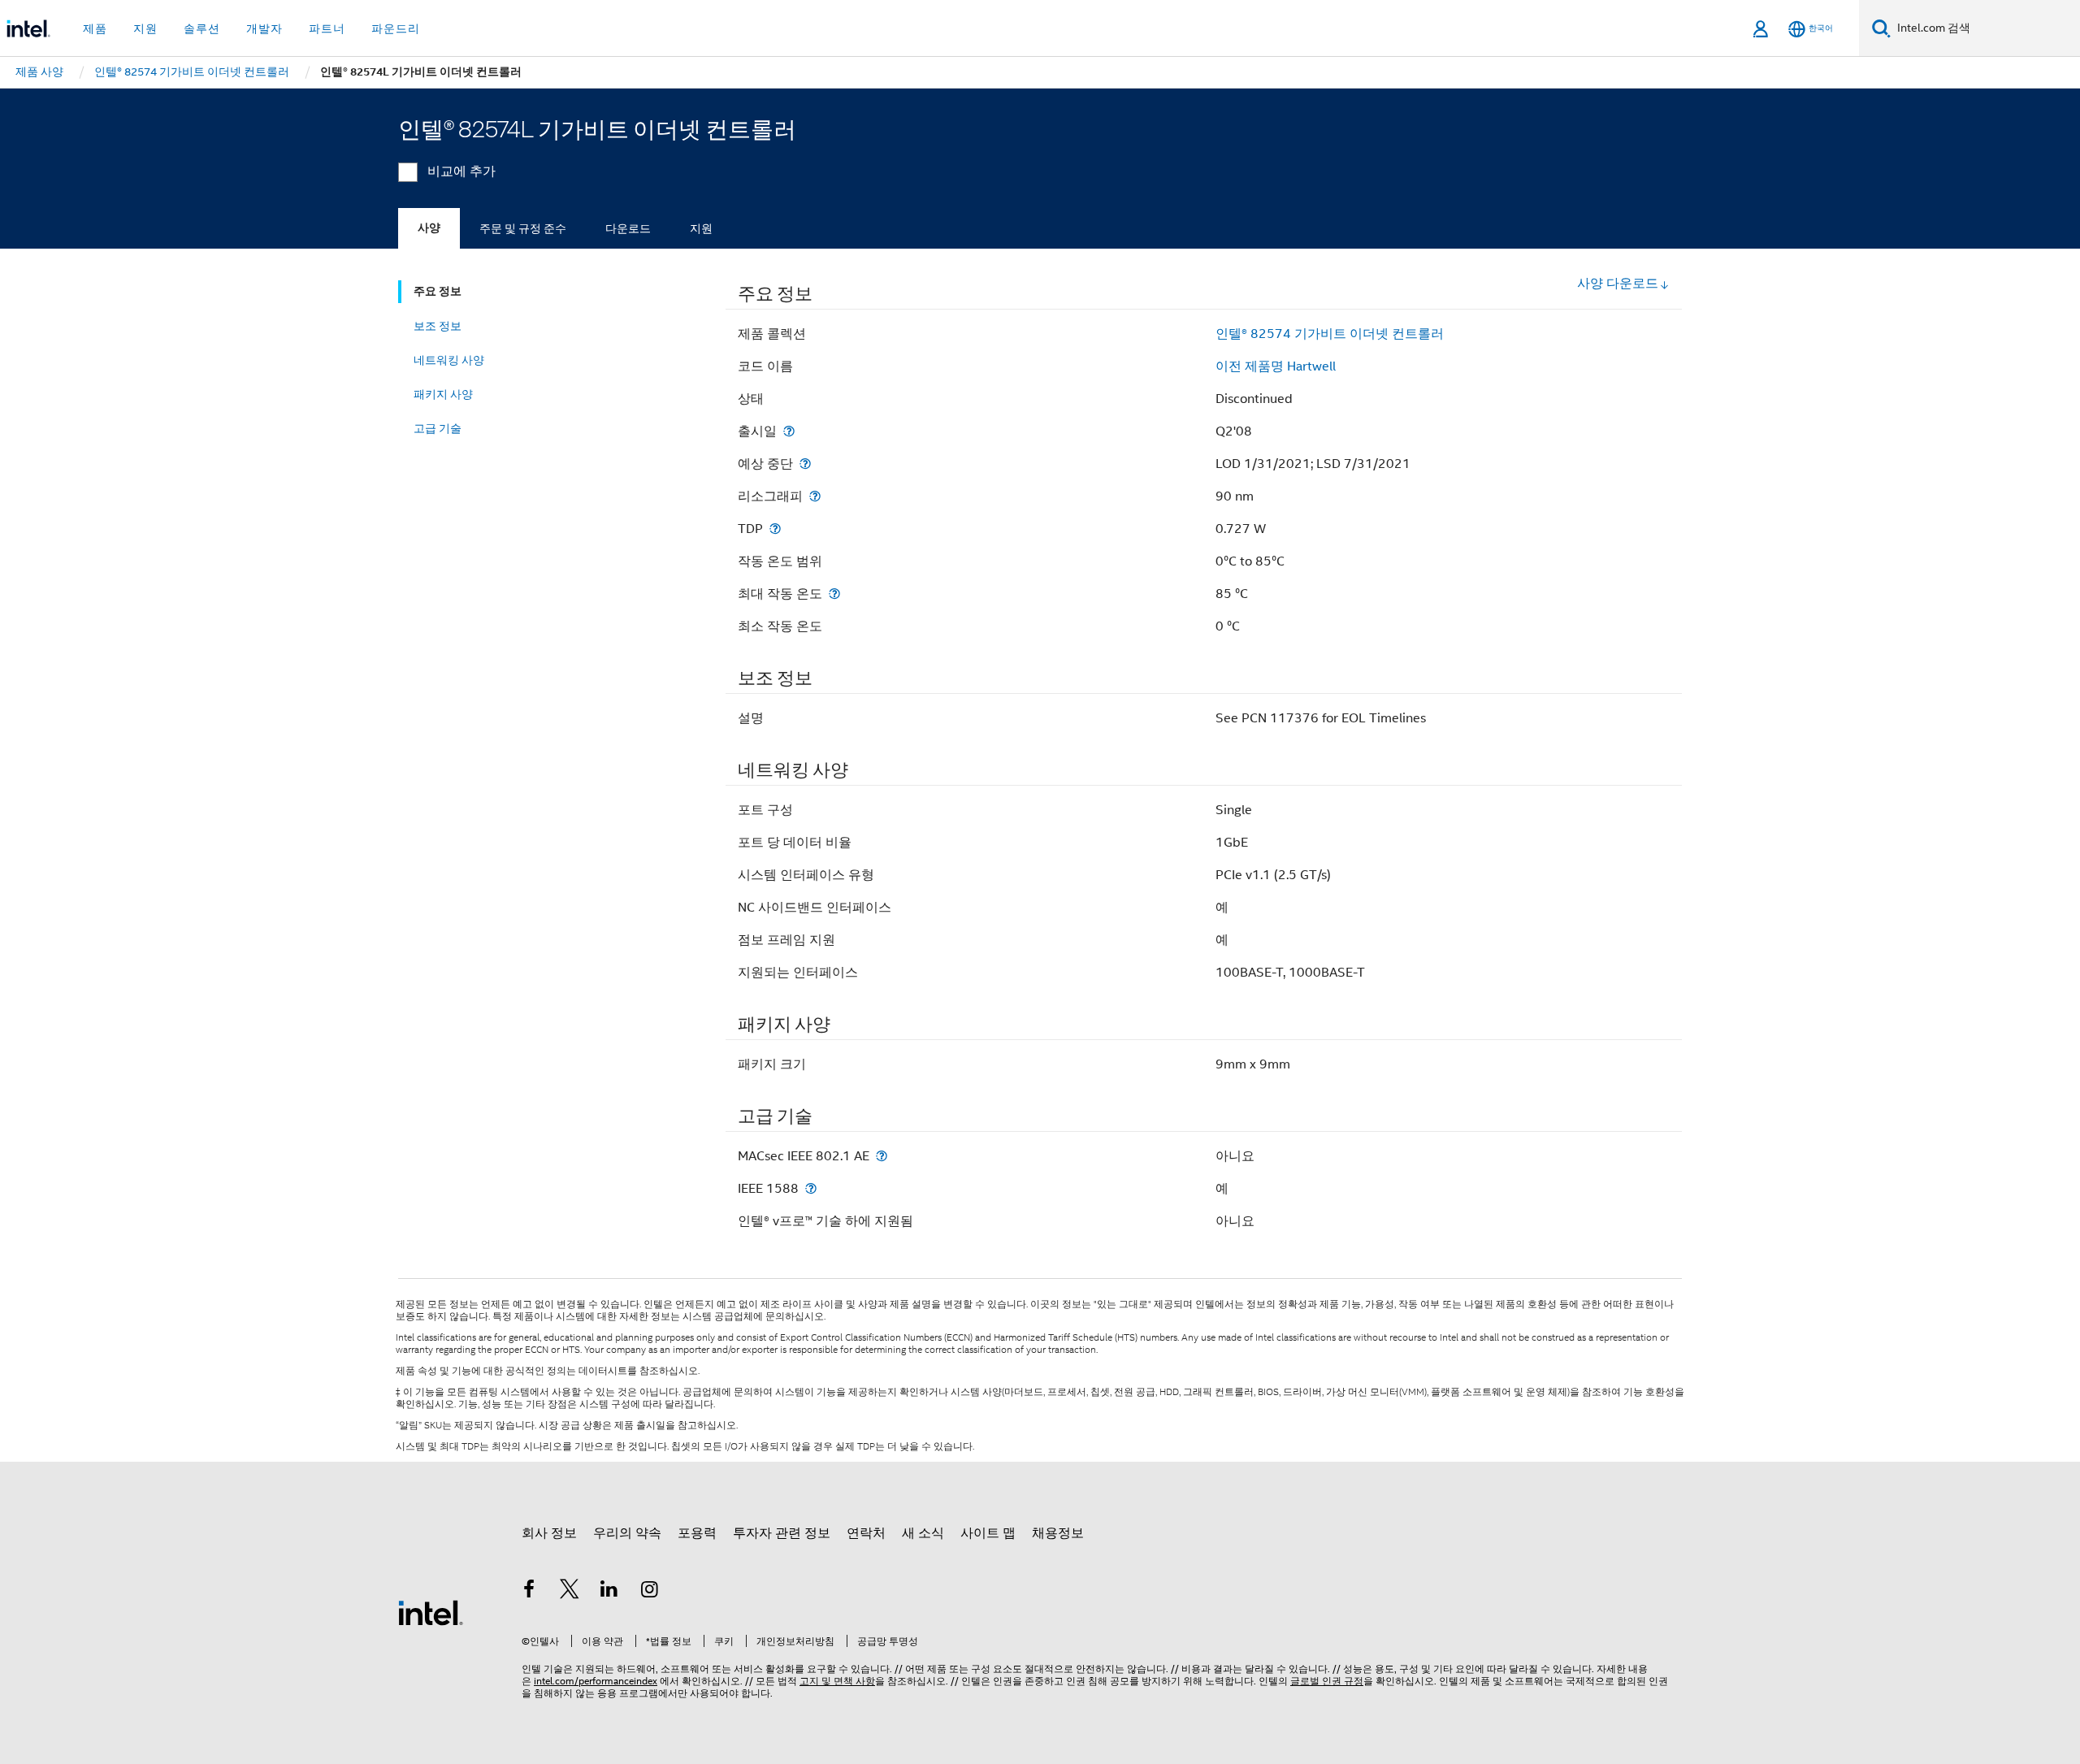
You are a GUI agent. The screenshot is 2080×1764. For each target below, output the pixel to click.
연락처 (866, 1533)
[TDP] (775, 529)
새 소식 (923, 1533)
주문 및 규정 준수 (523, 228)
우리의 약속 (627, 1533)
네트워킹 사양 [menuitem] (449, 360)
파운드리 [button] (396, 28)
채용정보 (1058, 1533)
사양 (429, 228)
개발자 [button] (264, 28)
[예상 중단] (805, 464)
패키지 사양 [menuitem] (443, 394)
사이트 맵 (988, 1533)
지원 (701, 228)
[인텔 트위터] (570, 1592)
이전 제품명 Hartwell (1276, 366)
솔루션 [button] (202, 28)
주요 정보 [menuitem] (438, 291)
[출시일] (789, 431)
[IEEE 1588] (811, 1188)
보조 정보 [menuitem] (438, 326)
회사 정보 (549, 1533)
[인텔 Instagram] (650, 1592)
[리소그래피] (815, 496)
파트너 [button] (327, 28)
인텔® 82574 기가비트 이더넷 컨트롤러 (1330, 334)
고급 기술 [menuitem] (438, 428)
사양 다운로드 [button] (1618, 284)
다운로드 (628, 228)
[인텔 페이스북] (529, 1592)
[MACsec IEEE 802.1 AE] (882, 1156)
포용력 (697, 1533)
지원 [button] (145, 28)
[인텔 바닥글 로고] (431, 1612)
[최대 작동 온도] (834, 594)
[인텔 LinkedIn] (609, 1592)
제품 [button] (95, 28)
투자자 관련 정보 (782, 1533)
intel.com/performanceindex (596, 1681)
